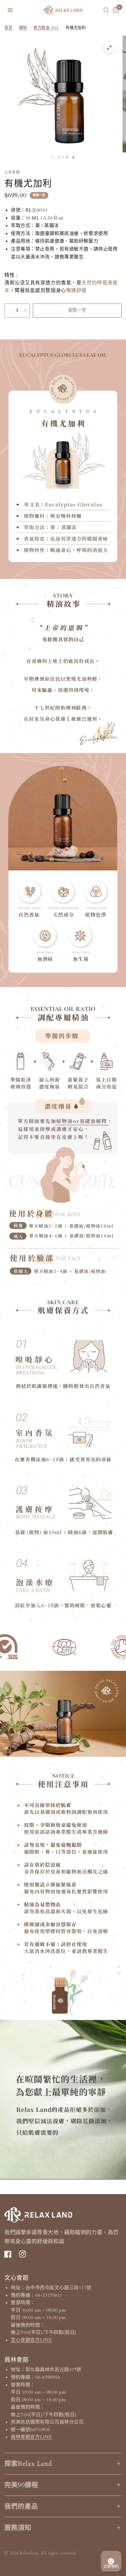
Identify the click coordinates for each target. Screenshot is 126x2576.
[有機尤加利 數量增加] (25, 311)
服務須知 (18, 2528)
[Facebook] (11, 2254)
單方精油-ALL (46, 28)
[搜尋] (106, 10)
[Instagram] (25, 2254)
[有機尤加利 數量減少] (9, 311)
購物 (23, 28)
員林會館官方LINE (31, 2437)
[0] (115, 10)
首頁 (8, 28)
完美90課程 (22, 2485)
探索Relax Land (28, 2464)
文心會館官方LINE (31, 2340)
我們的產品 (21, 2506)
